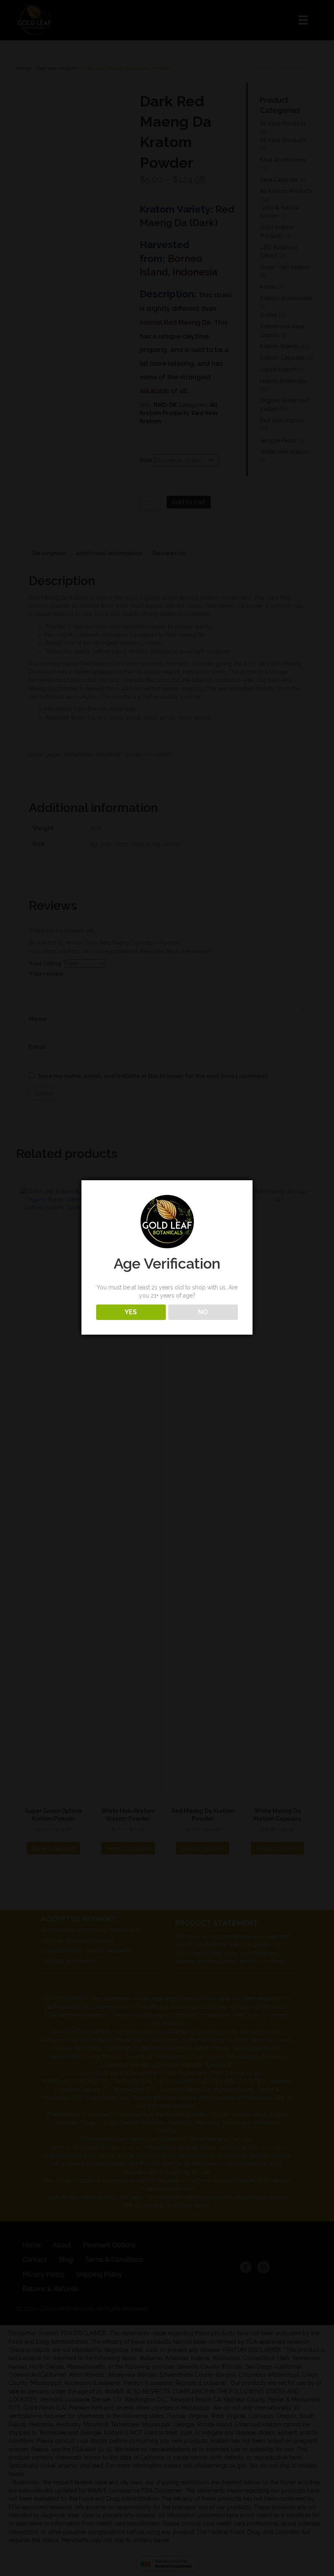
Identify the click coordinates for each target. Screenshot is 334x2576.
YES (131, 1312)
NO (203, 1312)
